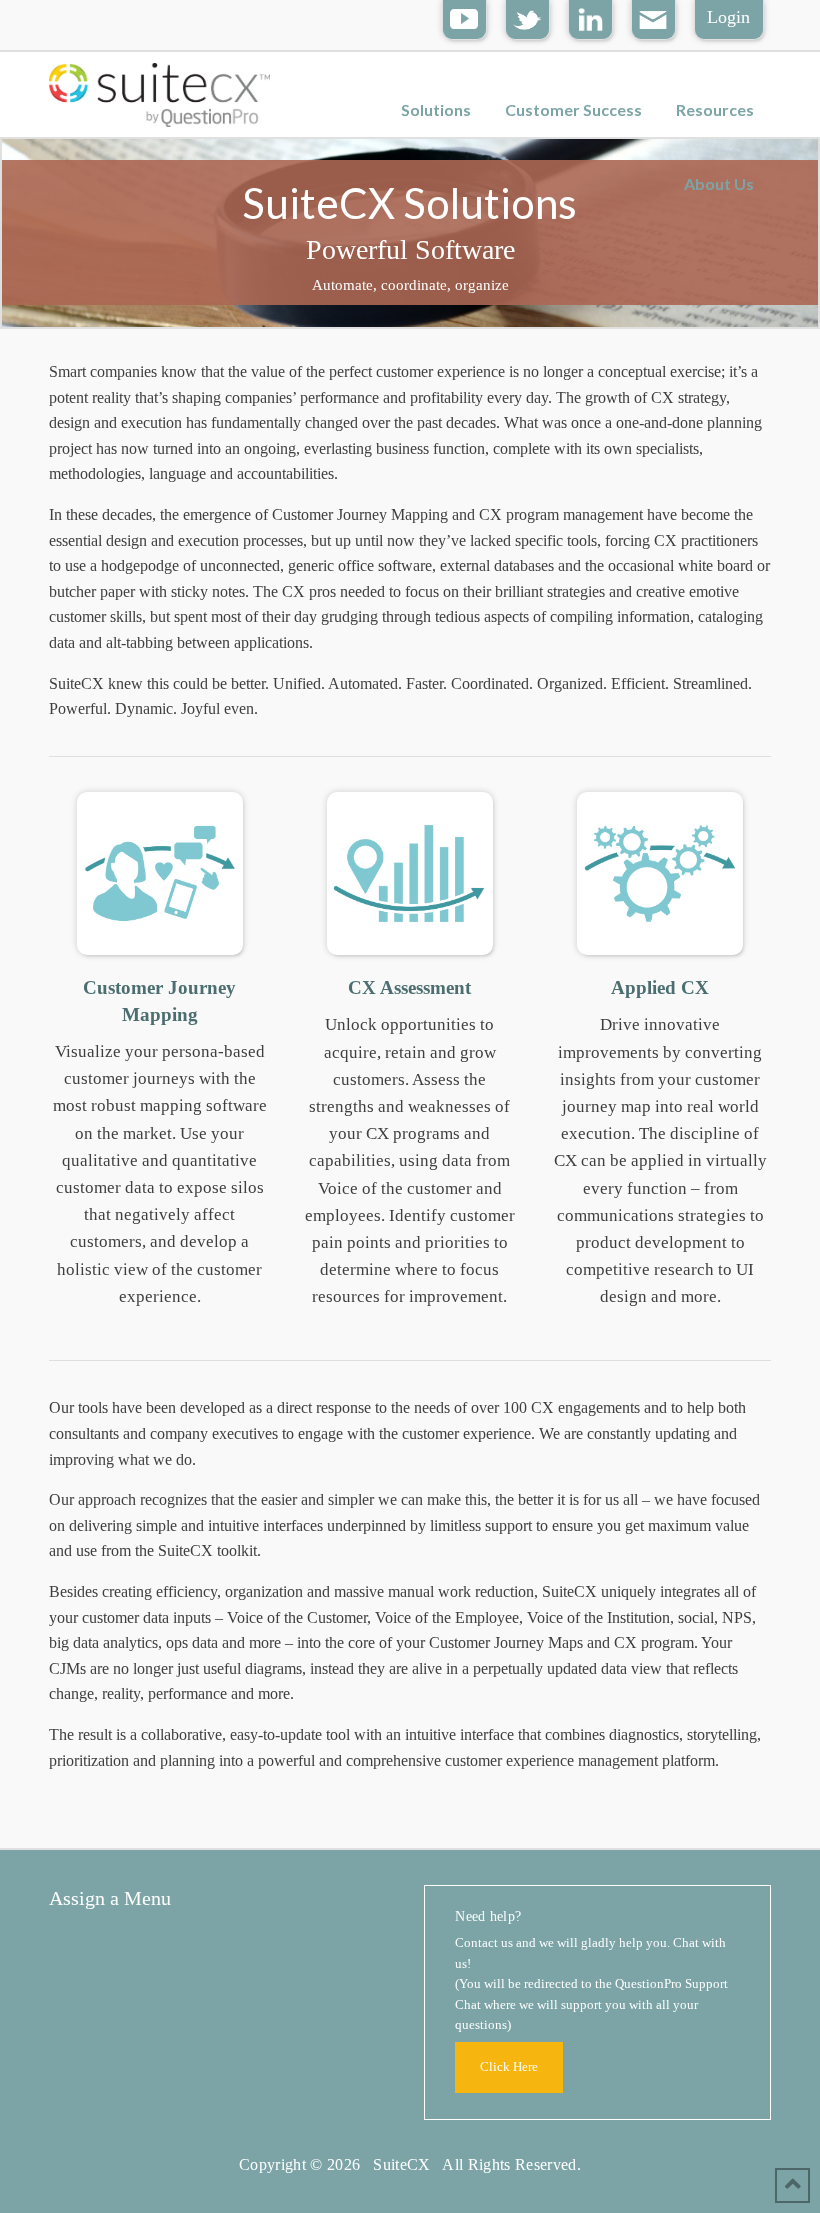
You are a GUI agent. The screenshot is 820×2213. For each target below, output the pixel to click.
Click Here (509, 2067)
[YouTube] (464, 17)
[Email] (653, 17)
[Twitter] (527, 17)
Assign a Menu (110, 1898)
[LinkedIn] (590, 17)
